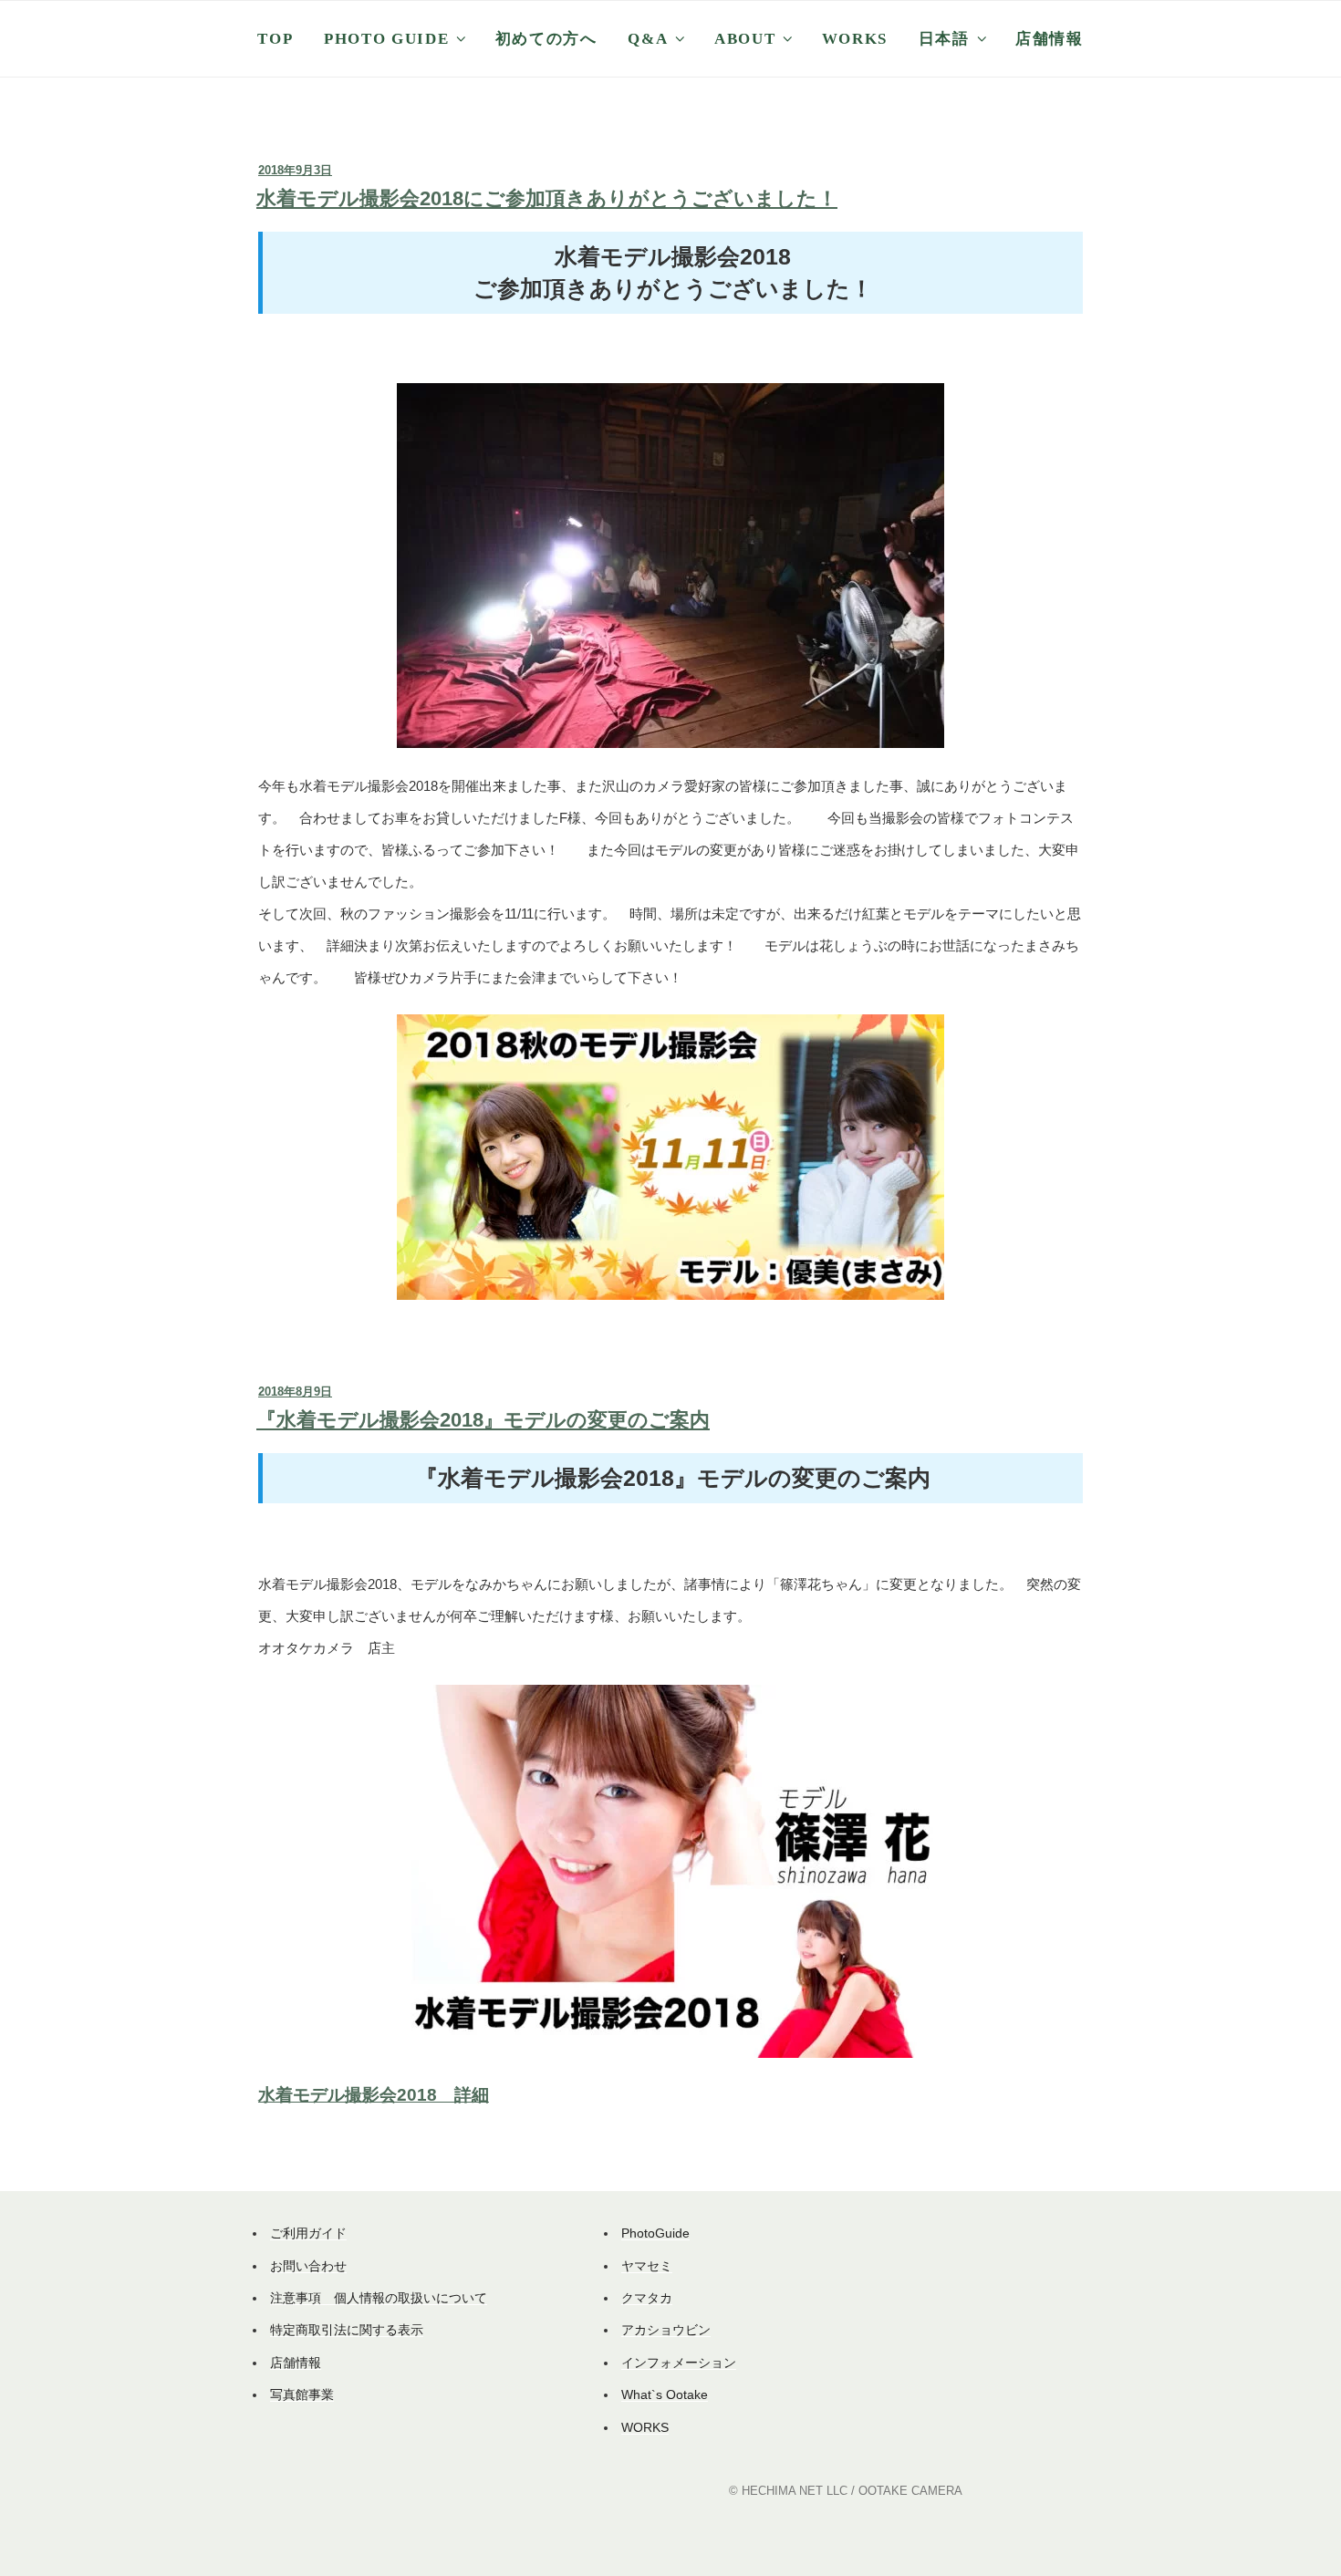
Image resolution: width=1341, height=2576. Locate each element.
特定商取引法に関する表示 (347, 2330)
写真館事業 (302, 2394)
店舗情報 (1050, 39)
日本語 (944, 39)
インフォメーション (679, 2363)
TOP (275, 39)
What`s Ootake (665, 2394)
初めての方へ (546, 39)
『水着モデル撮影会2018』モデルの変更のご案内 (483, 1420)
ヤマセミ (647, 2266)
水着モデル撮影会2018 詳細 (374, 2095)
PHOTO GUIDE (386, 39)
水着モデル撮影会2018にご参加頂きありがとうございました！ (547, 198)
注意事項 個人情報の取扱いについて (379, 2298)
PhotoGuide (655, 2233)
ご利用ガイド (308, 2233)
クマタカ (647, 2298)
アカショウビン (666, 2330)
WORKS (855, 39)
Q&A (648, 39)
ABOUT (745, 39)
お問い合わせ (308, 2266)
